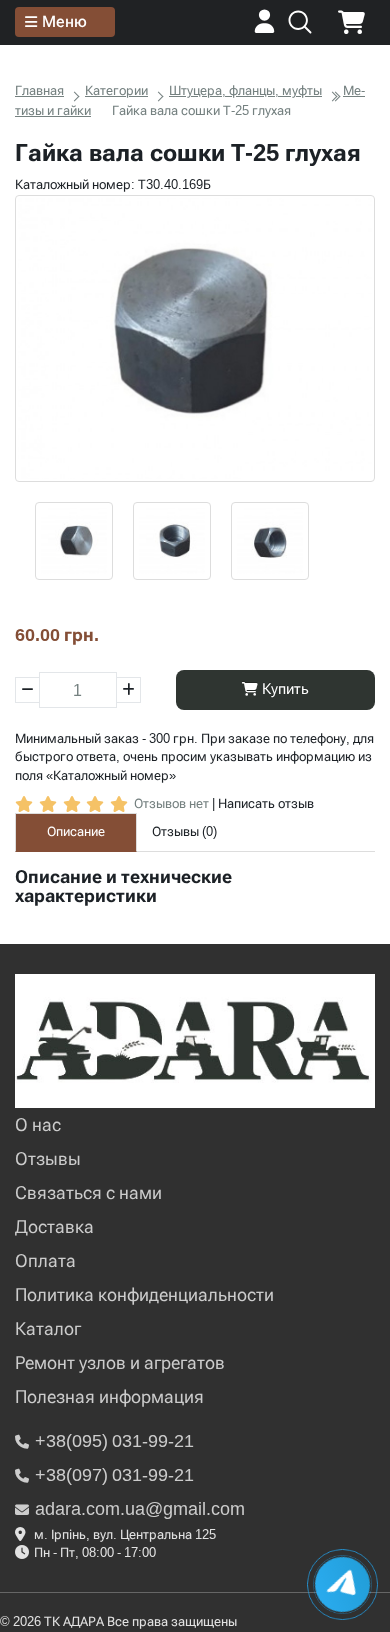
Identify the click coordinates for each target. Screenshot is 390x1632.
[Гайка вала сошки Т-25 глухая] (195, 339)
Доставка (54, 1226)
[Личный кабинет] (264, 28)
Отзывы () (184, 831)
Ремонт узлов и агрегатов (120, 1362)
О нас (38, 1124)
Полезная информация (109, 1396)
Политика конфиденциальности (144, 1294)
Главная (39, 90)
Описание (76, 831)
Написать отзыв (266, 803)
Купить (283, 689)
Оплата (45, 1260)
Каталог (48, 1328)
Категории (116, 90)
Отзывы (48, 1158)
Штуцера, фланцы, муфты (245, 90)
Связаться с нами (88, 1192)
